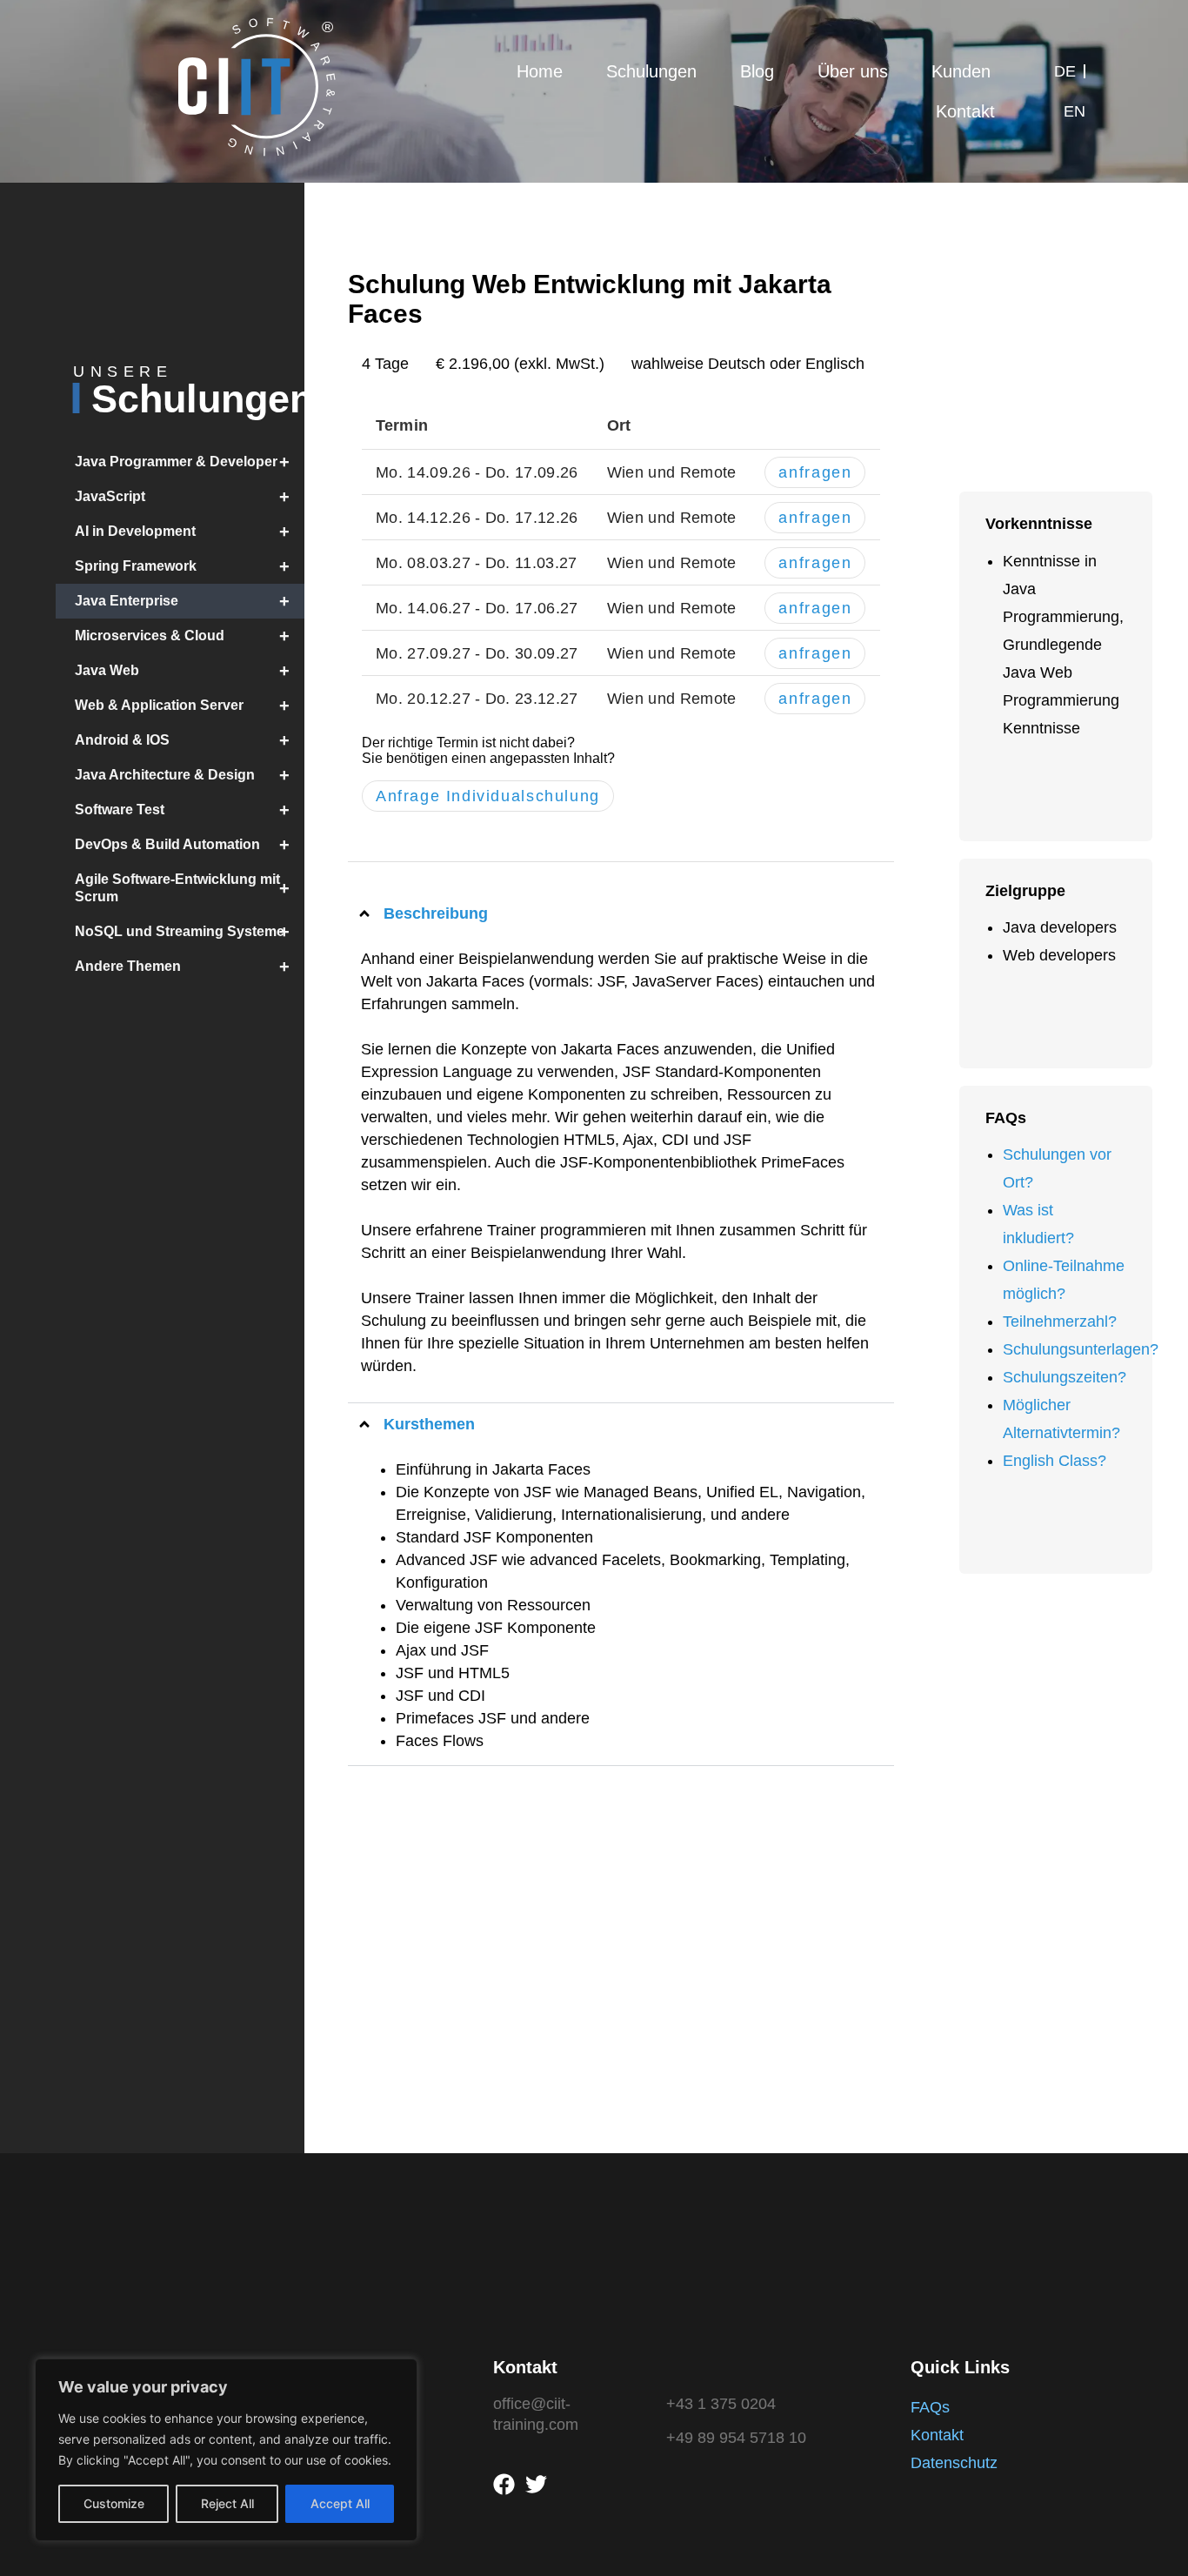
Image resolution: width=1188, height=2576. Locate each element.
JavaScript (182, 497)
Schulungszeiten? (1065, 1377)
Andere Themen (182, 967)
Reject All (227, 2503)
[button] (621, 913)
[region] (226, 2450)
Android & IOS (182, 740)
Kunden (961, 71)
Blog (757, 71)
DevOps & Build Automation (182, 845)
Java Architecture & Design (182, 775)
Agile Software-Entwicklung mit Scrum (182, 888)
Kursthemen (429, 1424)
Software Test (182, 810)
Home (540, 71)
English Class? (1055, 1461)
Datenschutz (954, 2463)
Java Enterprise (182, 601)
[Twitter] (536, 2484)
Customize (114, 2503)
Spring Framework (182, 566)
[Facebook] (504, 2484)
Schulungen (651, 71)
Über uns (853, 71)
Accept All (340, 2503)
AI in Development (182, 532)
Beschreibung (436, 913)
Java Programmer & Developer (182, 462)
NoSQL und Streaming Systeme (182, 932)
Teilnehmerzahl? (1060, 1321)
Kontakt (965, 111)
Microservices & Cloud (182, 636)
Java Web (182, 671)
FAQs (930, 2407)
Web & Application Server (182, 706)
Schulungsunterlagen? (1081, 1349)
